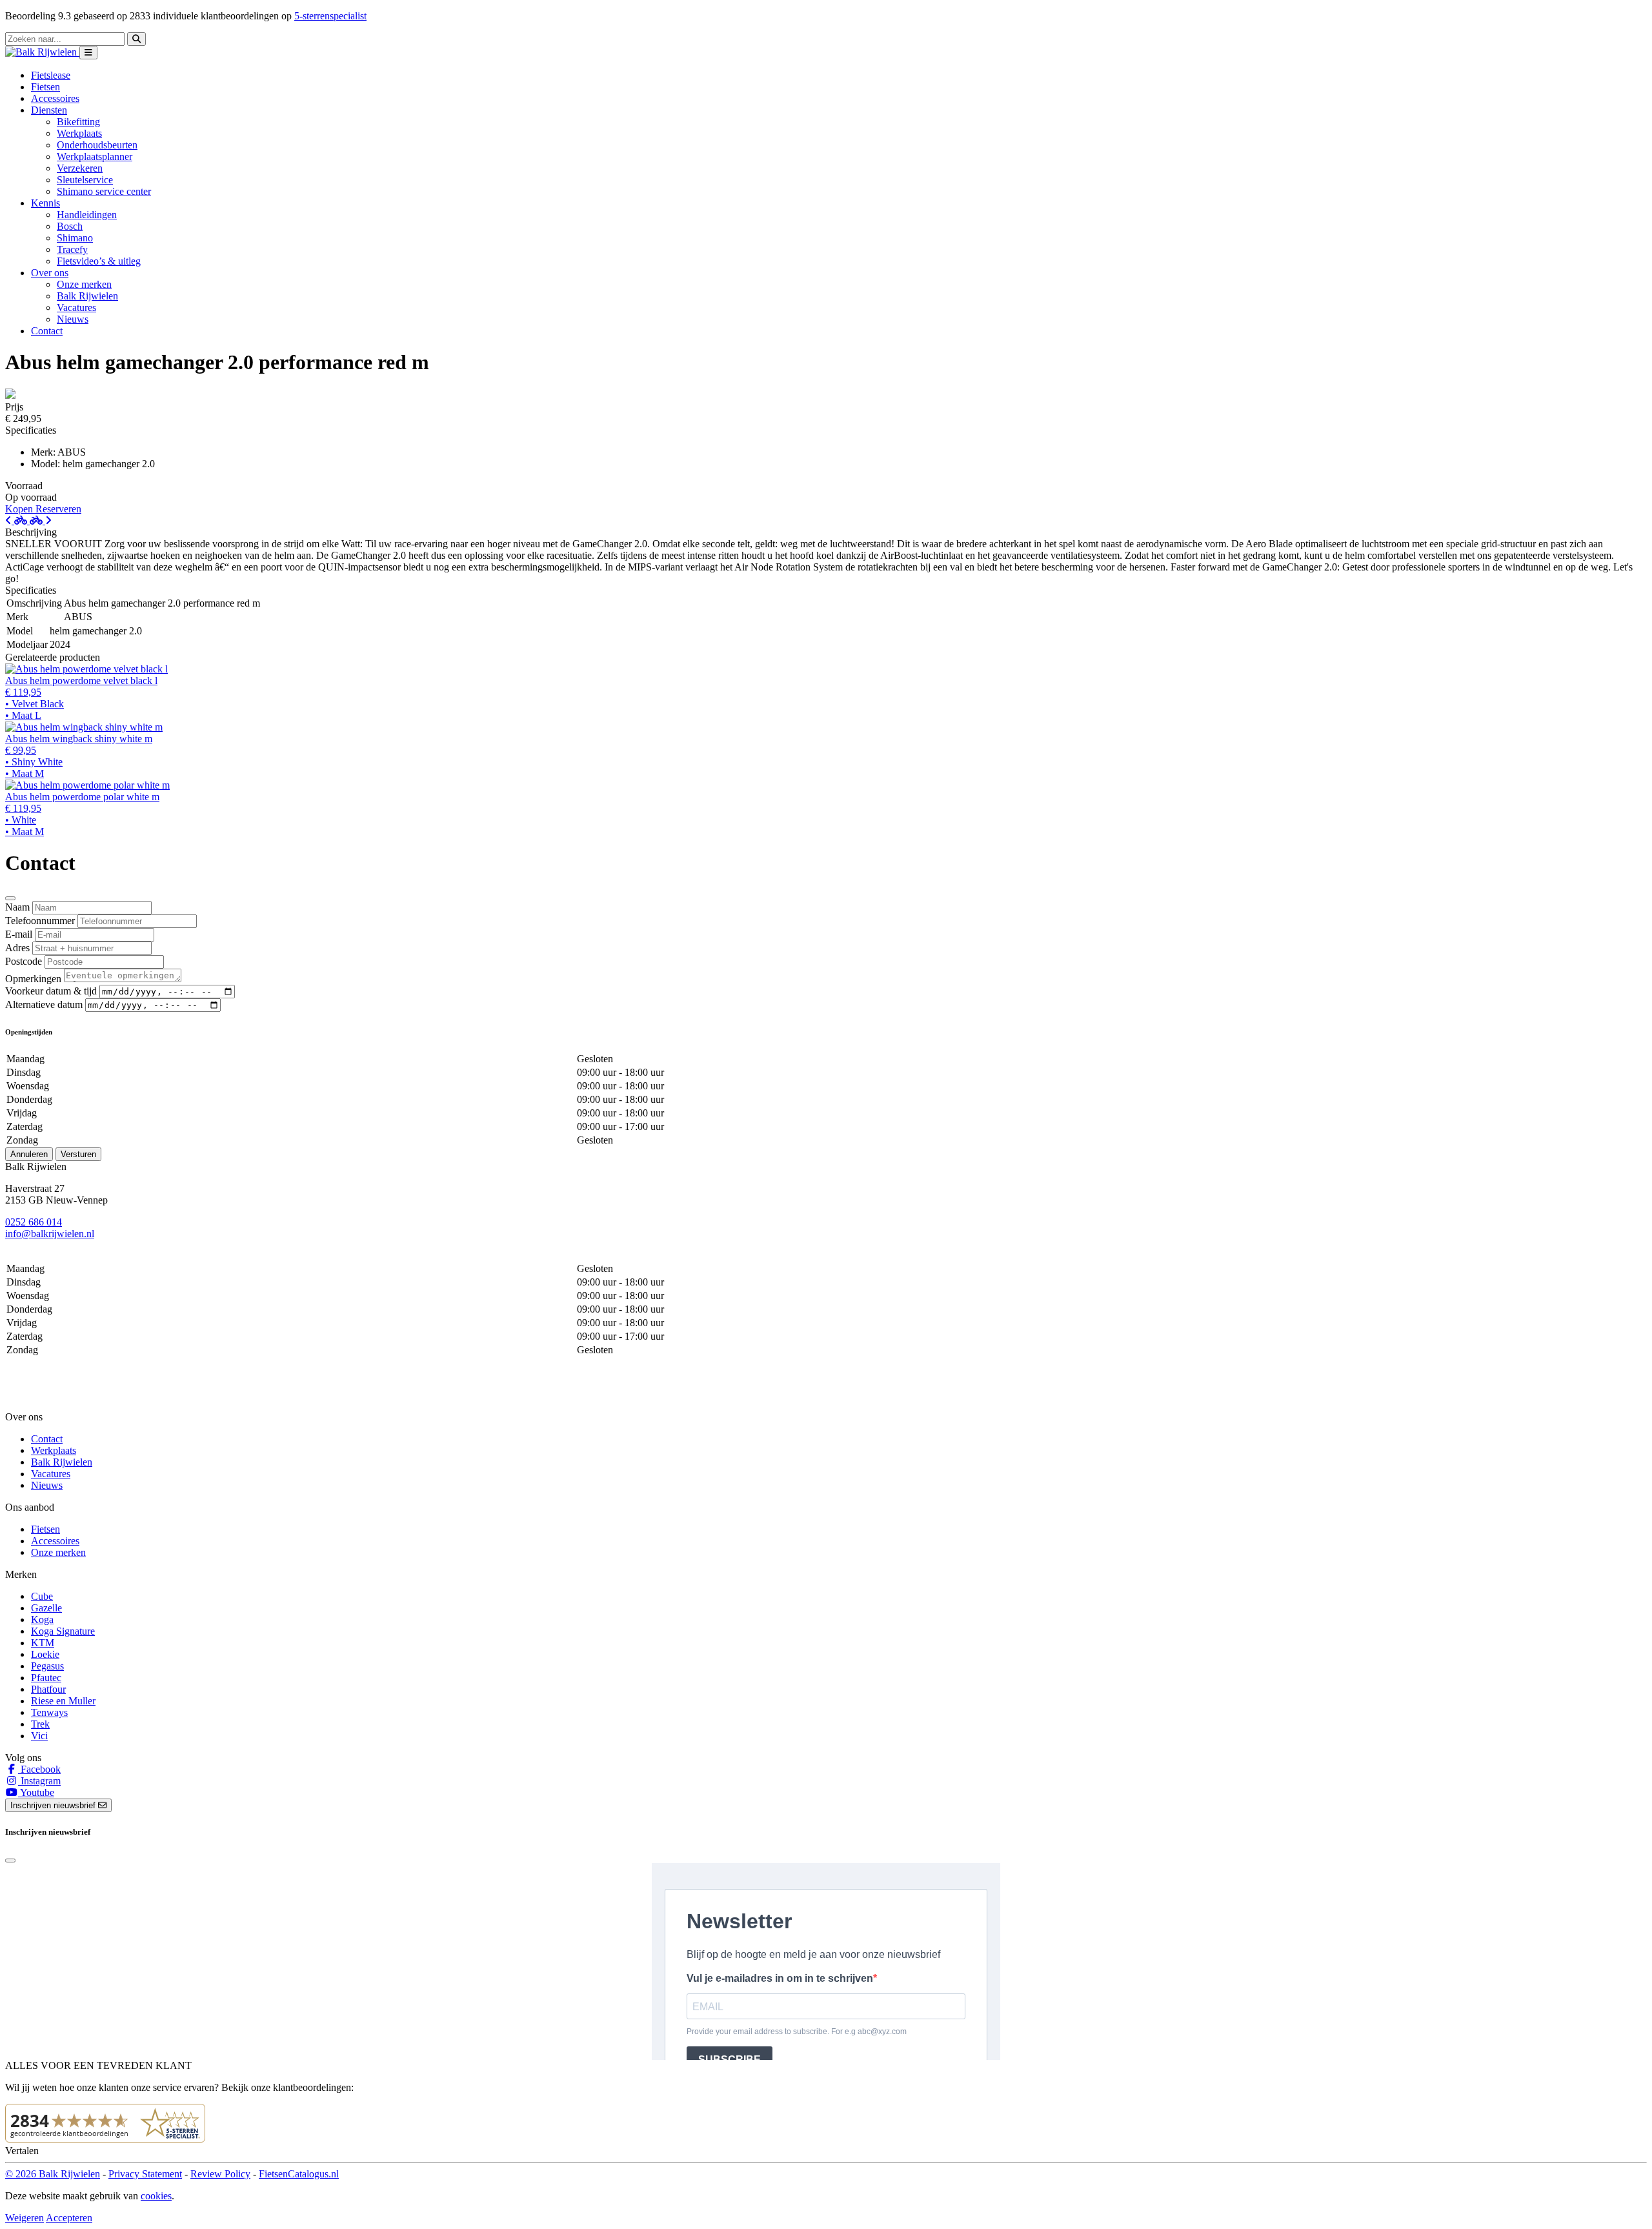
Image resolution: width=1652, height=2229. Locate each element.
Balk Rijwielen (87, 296)
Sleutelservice (85, 180)
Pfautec (46, 1678)
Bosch (70, 226)
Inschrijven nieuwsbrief (54, 1805)
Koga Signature (63, 1631)
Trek (40, 1724)
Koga (42, 1619)
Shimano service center (104, 191)
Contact (47, 331)
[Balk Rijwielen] (42, 52)
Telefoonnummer (40, 921)
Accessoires (55, 98)
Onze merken (84, 284)
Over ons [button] (50, 273)
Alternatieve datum (44, 1004)
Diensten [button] (49, 110)
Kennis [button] (45, 203)
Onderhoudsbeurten (97, 145)
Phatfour (48, 1689)
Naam (17, 907)
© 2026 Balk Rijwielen (53, 2174)
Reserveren (58, 509)
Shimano (75, 238)
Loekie (45, 1654)
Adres (17, 948)
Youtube (36, 1792)
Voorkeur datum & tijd (51, 991)
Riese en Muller (63, 1701)
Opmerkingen (33, 979)
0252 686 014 (34, 1222)
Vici (39, 1736)
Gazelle (46, 1608)
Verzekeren (80, 168)
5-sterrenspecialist (330, 16)
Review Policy (220, 2174)
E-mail (19, 934)
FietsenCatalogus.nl (299, 2174)
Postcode (24, 961)
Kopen (20, 509)
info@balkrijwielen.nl (50, 1234)
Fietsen (45, 87)
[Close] (10, 898)
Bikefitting (78, 122)
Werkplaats (79, 133)
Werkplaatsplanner (95, 156)
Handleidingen (87, 215)
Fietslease (51, 75)
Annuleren (29, 1154)
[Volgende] (41, 520)
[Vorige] (17, 520)
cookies (156, 2196)
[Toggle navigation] (88, 53)
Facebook (39, 1769)
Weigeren (25, 2218)
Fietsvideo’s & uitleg (99, 261)
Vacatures (76, 308)
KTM (43, 1643)
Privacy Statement (145, 2174)
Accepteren (69, 2218)
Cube (42, 1596)
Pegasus (47, 1666)
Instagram (39, 1781)
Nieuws (73, 319)
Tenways (49, 1712)
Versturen (78, 1154)
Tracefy (72, 249)
